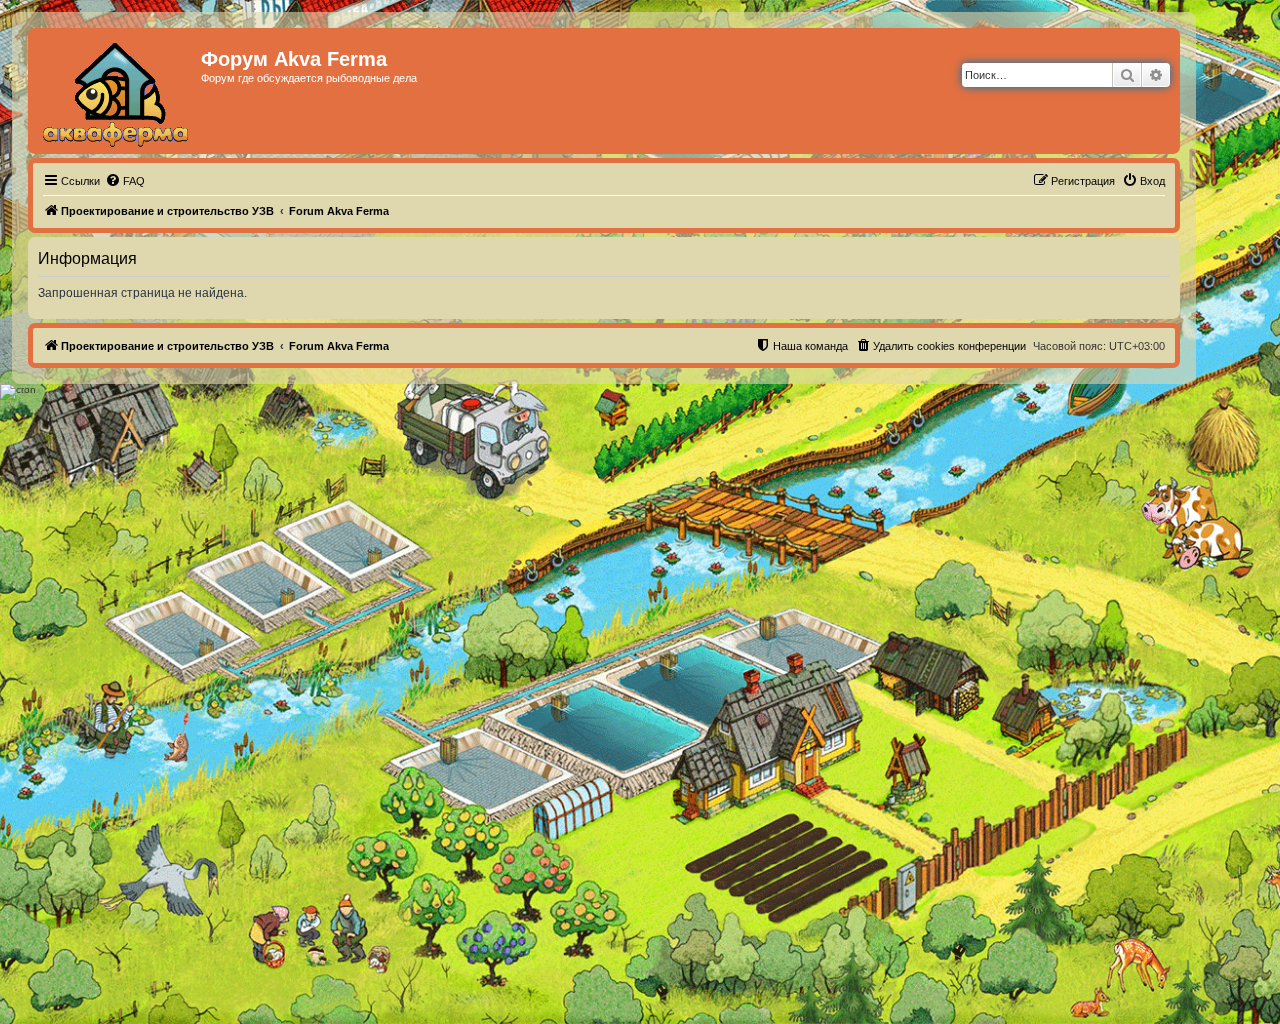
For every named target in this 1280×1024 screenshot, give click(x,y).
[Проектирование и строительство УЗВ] (117, 91)
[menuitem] (125, 181)
